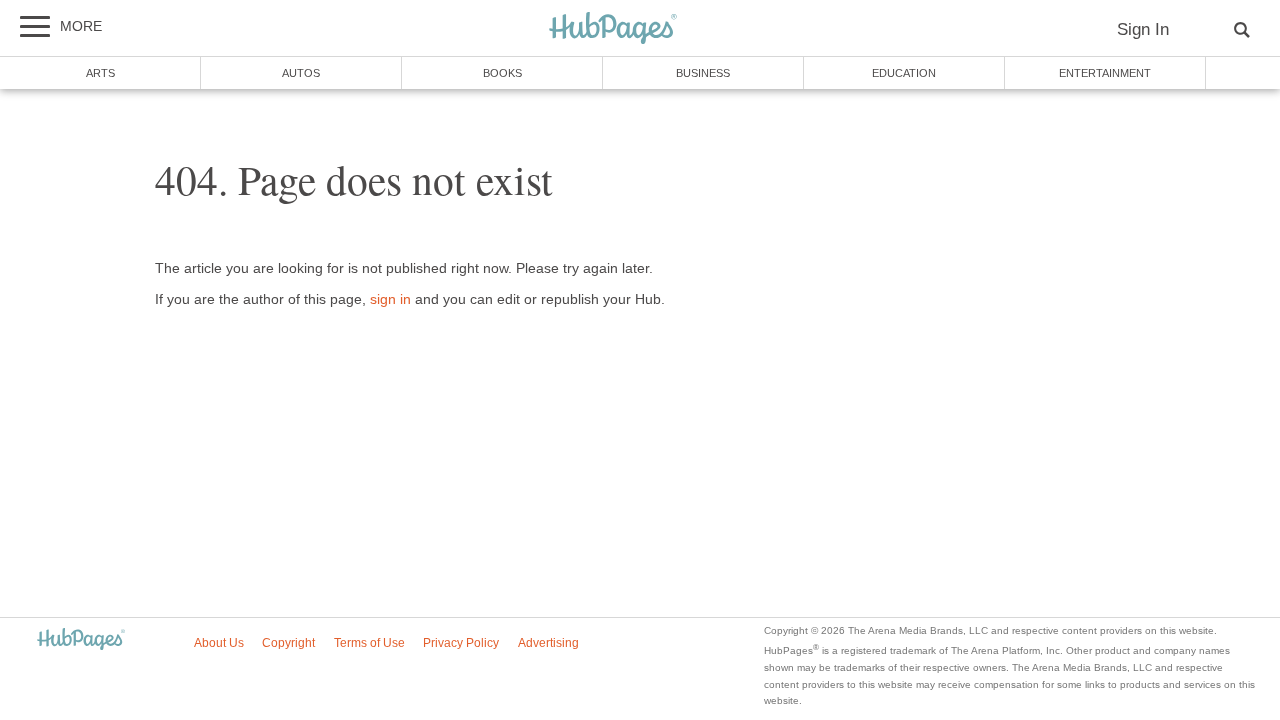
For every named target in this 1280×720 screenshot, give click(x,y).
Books (502, 73)
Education (904, 73)
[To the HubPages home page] (81, 640)
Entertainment (1105, 73)
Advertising (548, 643)
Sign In (1143, 29)
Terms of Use (369, 643)
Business (703, 73)
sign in (390, 299)
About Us (219, 643)
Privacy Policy (461, 643)
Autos (301, 73)
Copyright (288, 643)
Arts (100, 73)
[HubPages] (613, 29)
